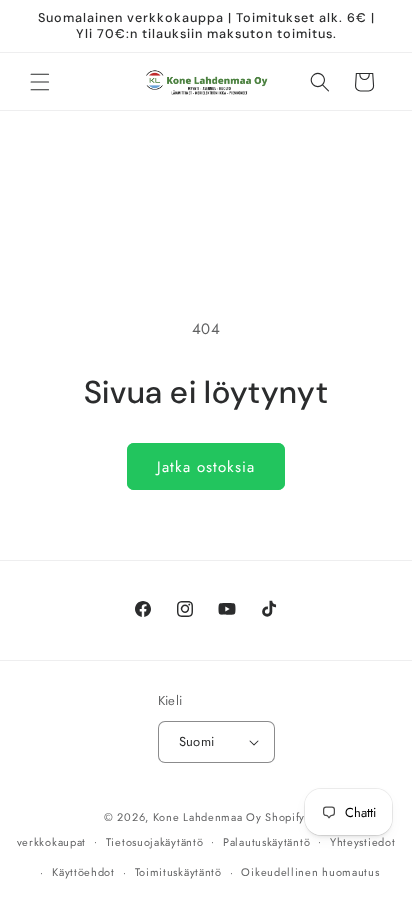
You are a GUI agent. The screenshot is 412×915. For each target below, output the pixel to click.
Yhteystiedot (362, 842)
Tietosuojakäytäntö (155, 842)
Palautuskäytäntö (266, 842)
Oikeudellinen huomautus (310, 872)
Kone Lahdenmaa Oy (207, 817)
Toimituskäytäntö (178, 872)
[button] (40, 82)
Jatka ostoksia (206, 467)
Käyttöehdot (83, 872)
